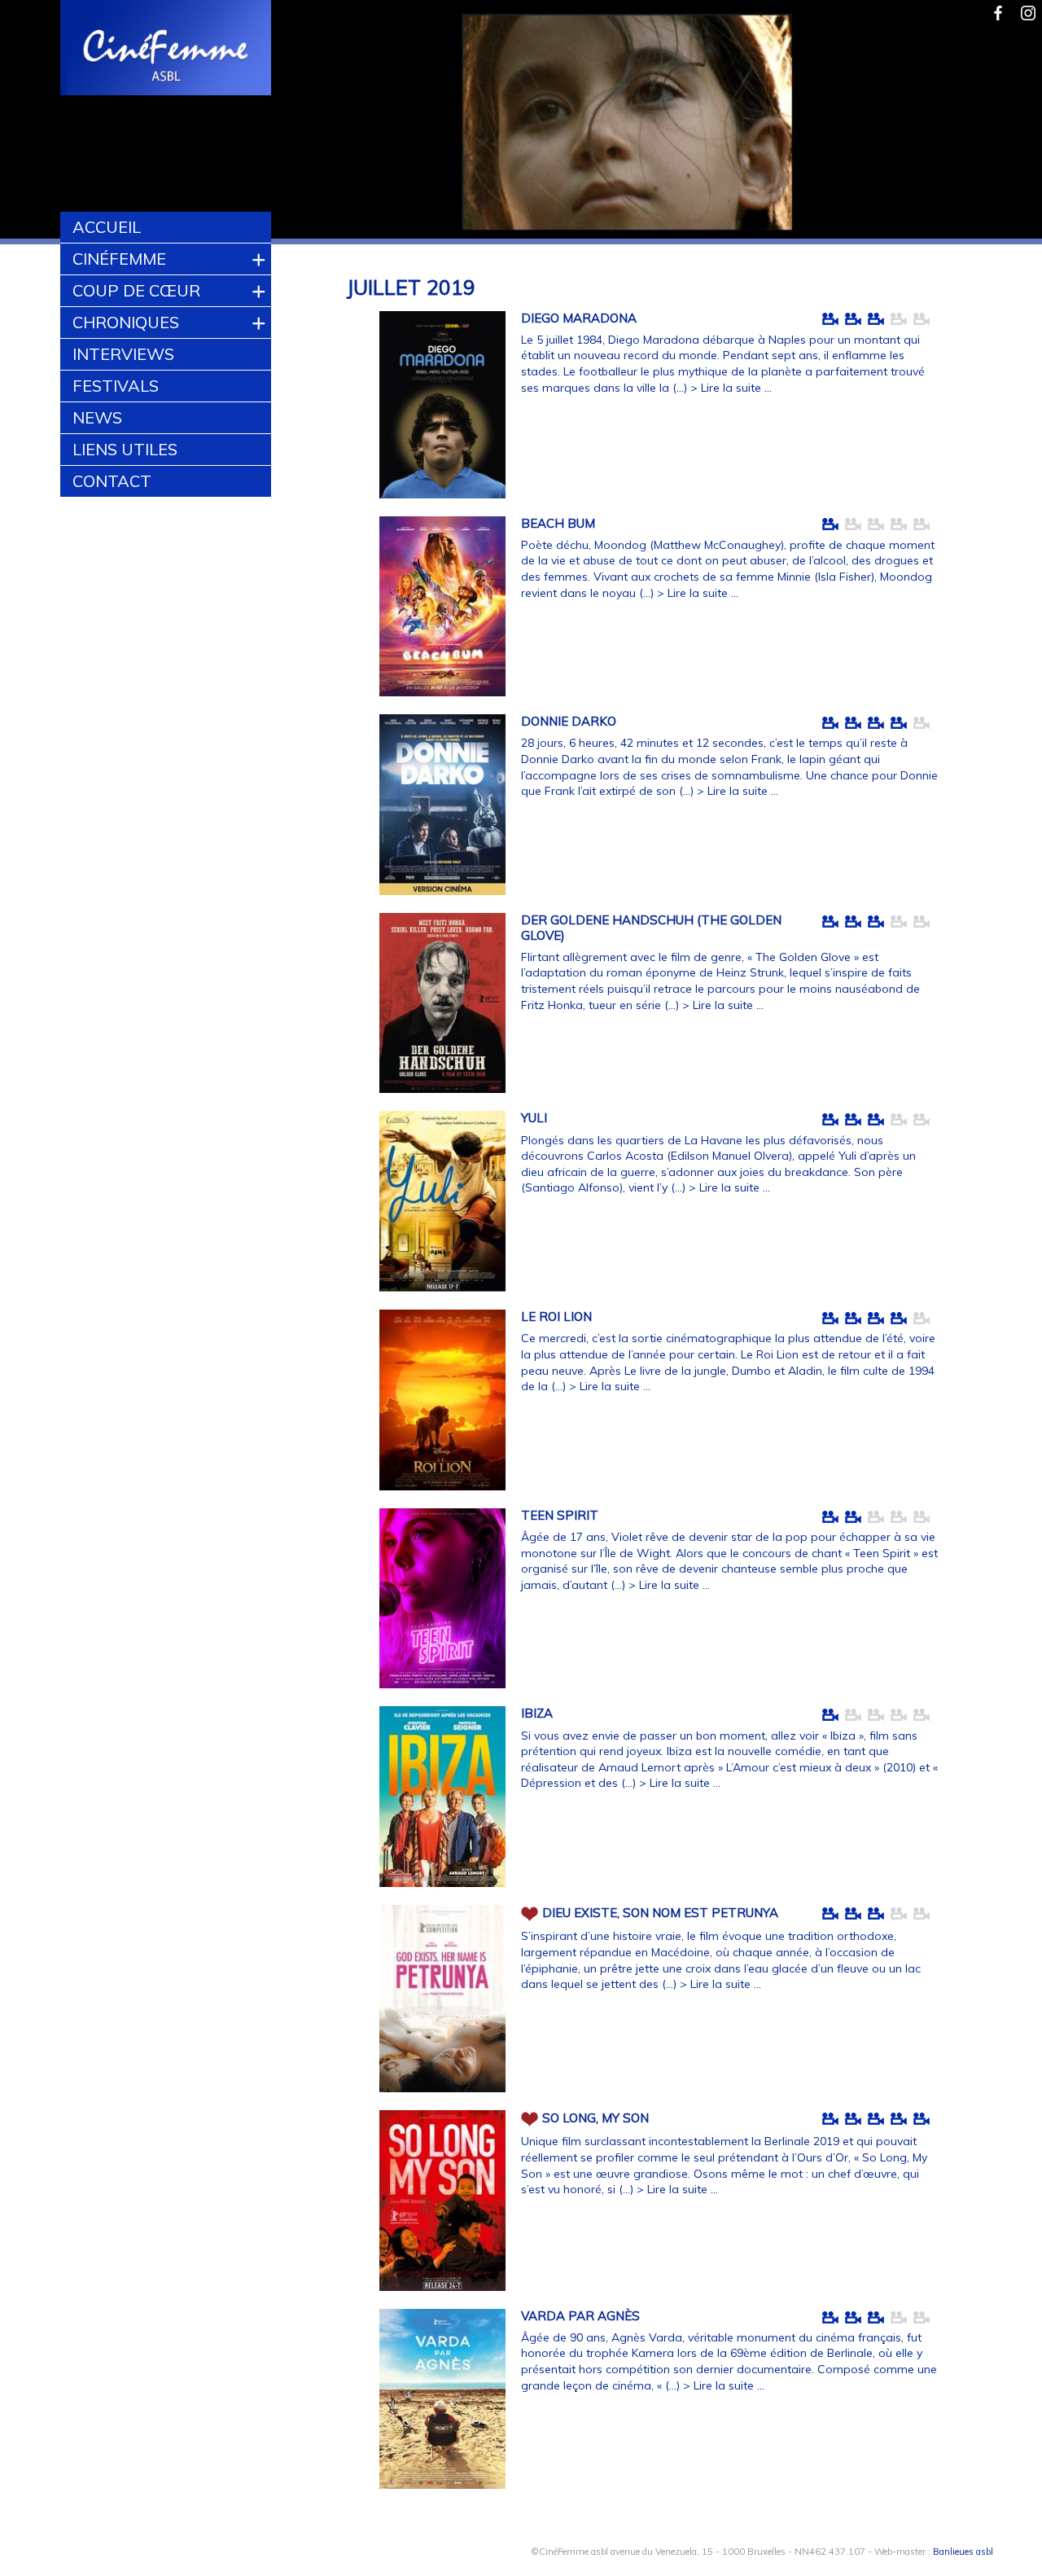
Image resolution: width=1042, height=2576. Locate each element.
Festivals (116, 386)
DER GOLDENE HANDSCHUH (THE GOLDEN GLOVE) (651, 928)
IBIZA (537, 1713)
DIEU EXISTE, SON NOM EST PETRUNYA (660, 1913)
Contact (112, 481)
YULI (534, 1118)
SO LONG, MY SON (595, 2118)
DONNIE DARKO (569, 721)
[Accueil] (166, 50)
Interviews (123, 354)
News (97, 417)
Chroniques (126, 322)
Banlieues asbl (963, 2552)
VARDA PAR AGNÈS (580, 2316)
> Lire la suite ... (731, 388)
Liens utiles (125, 449)
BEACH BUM (558, 523)
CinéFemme (119, 259)
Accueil (107, 227)
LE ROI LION (556, 1317)
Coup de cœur (136, 290)
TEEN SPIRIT (560, 1515)
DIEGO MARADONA (579, 318)
